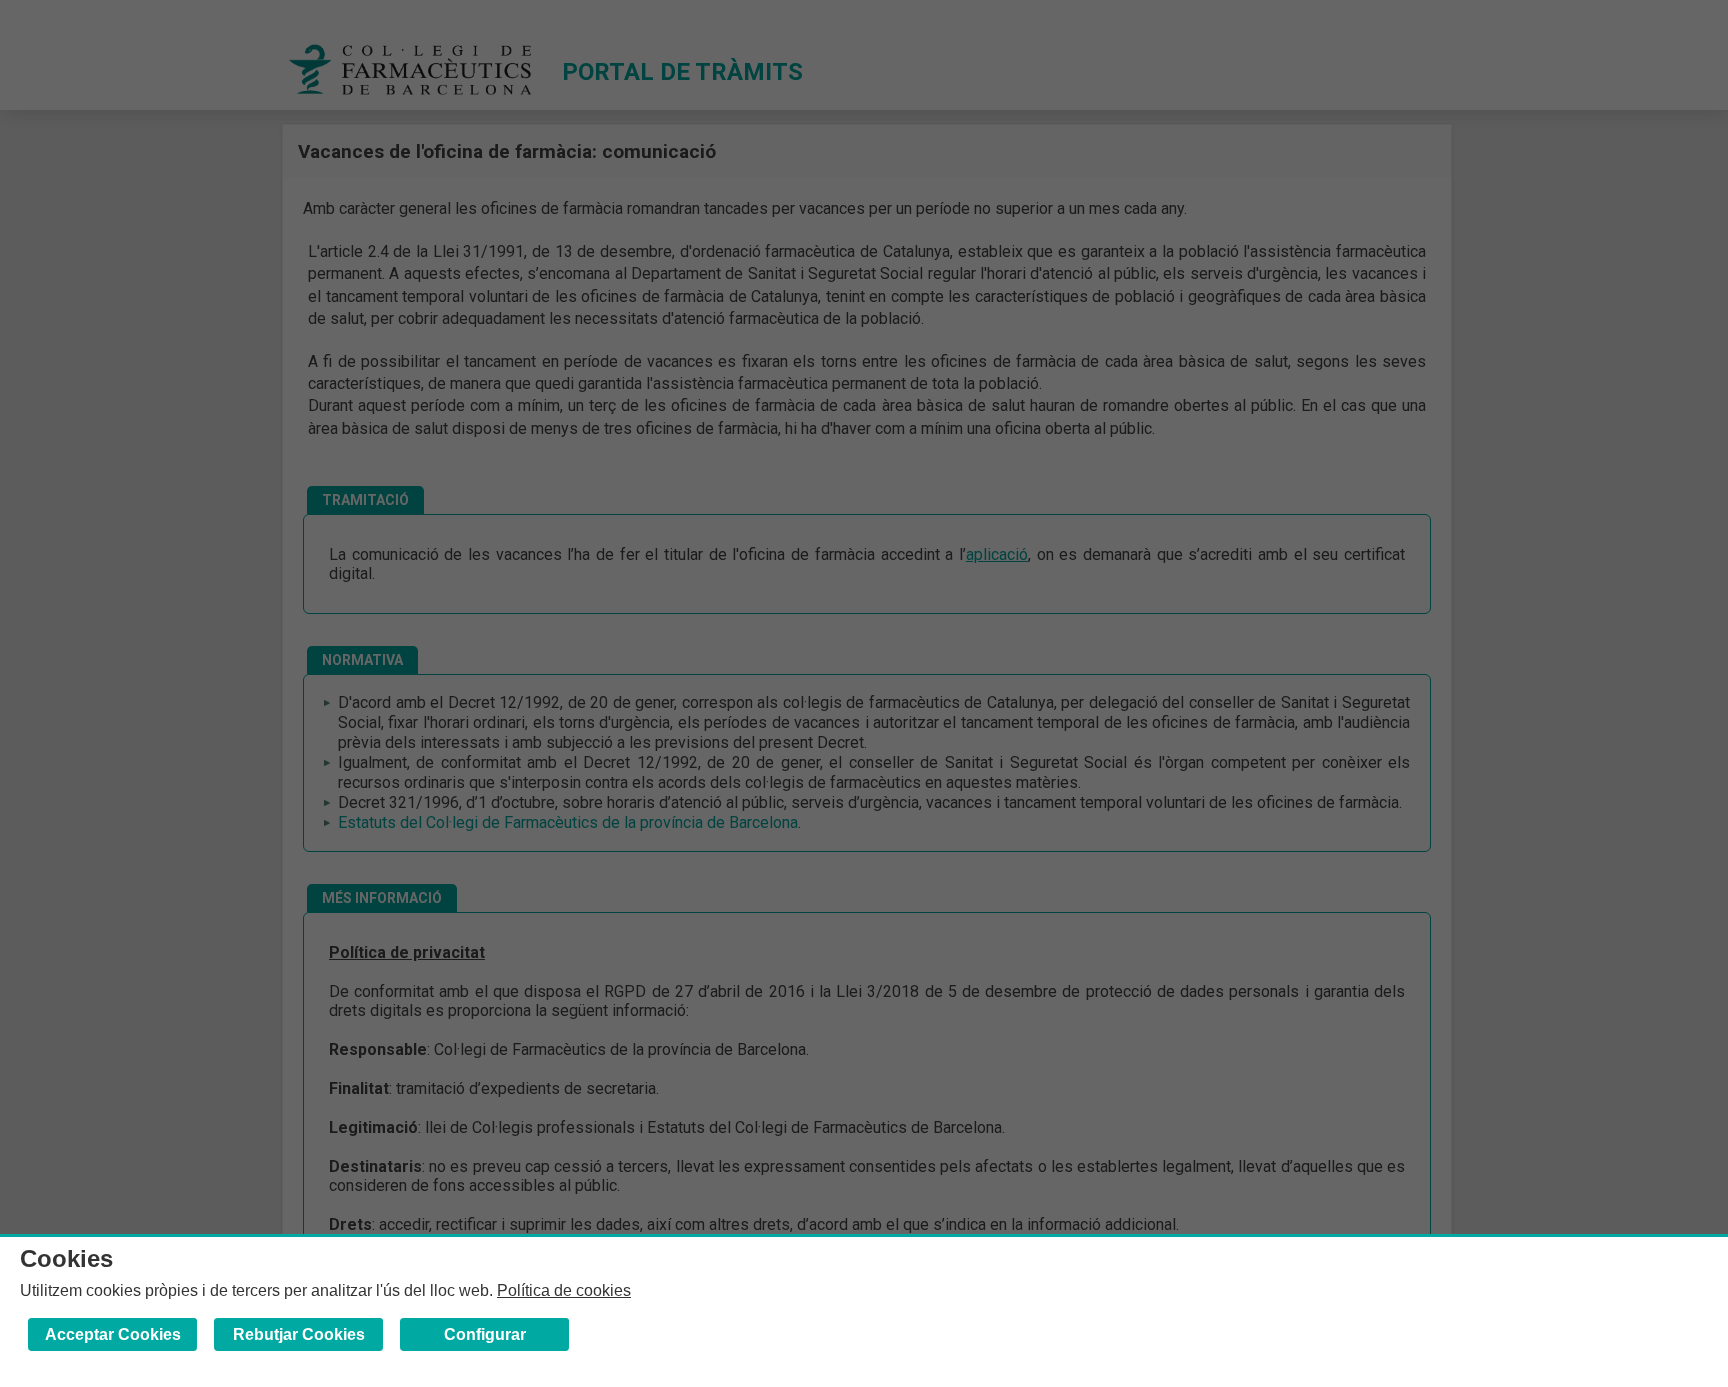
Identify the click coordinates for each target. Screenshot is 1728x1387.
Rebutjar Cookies (299, 1334)
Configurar (485, 1334)
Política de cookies (564, 1290)
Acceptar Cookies (113, 1334)
